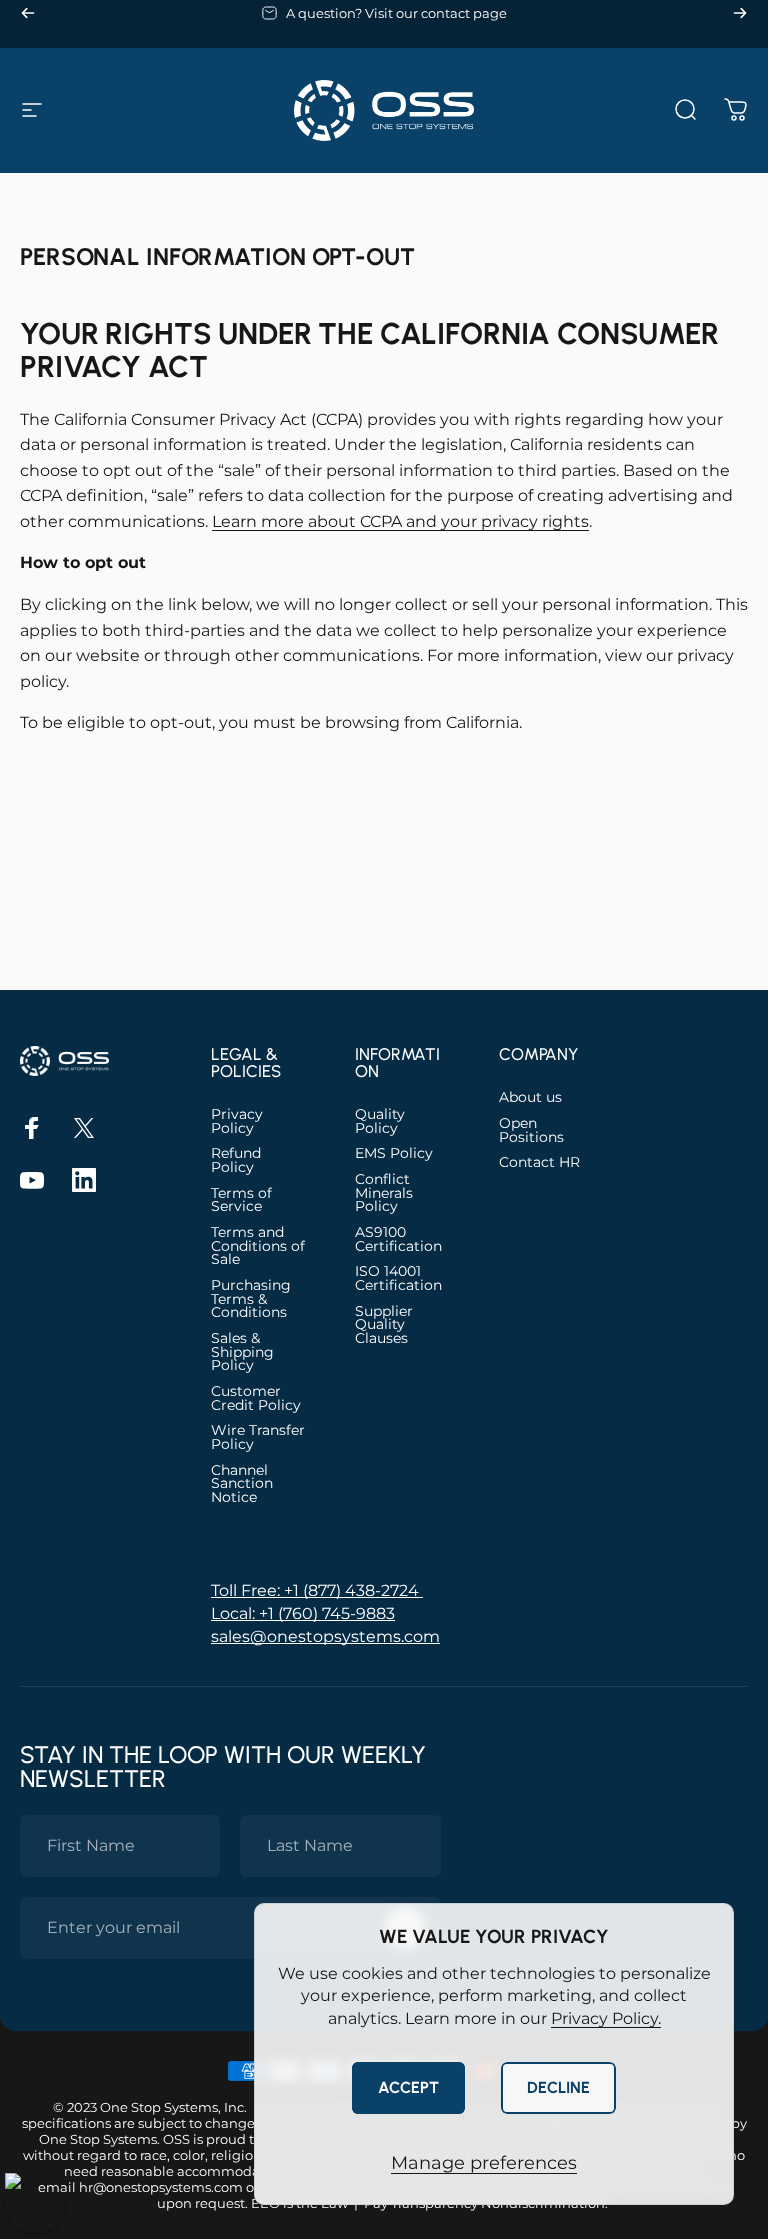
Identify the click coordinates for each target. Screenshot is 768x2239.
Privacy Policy (237, 1121)
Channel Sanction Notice (242, 1484)
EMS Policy (394, 1154)
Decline (558, 2087)
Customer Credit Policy (256, 1398)
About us (530, 1098)
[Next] (740, 13)
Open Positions (531, 1130)
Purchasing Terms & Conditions (251, 1299)
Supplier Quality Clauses (384, 1325)
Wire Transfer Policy (258, 1437)
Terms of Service (241, 1200)
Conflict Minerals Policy (384, 1193)
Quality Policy (380, 1121)
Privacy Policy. (606, 2018)
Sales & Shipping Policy (242, 1352)
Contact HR (539, 1163)
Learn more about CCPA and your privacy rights (400, 521)
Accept (408, 2087)
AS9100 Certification (398, 1239)
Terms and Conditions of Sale (258, 1246)
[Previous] (28, 13)
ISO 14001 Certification (398, 1278)
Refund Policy (236, 1160)
